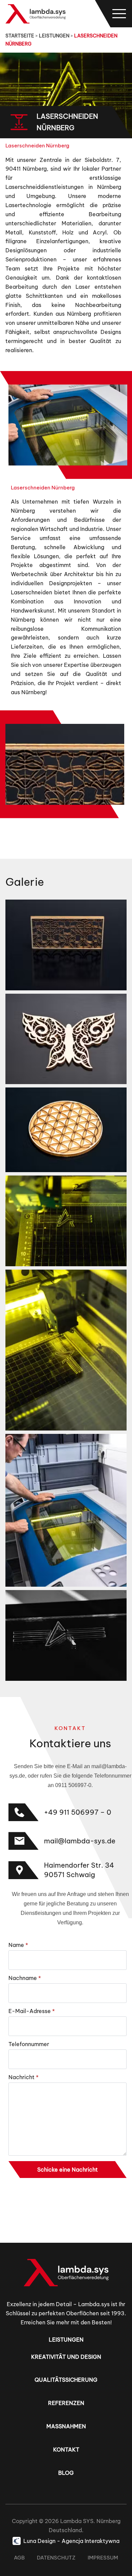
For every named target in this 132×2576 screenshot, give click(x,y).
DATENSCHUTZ (56, 2558)
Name (18, 1945)
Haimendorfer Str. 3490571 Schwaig (79, 1870)
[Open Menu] (119, 14)
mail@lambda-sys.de (80, 1841)
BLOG (66, 2473)
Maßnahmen (66, 2426)
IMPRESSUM (103, 2558)
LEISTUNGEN (54, 36)
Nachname (25, 1978)
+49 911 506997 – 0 (78, 1812)
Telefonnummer (29, 2044)
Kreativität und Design (66, 2357)
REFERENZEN (66, 2403)
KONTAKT (66, 2450)
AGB (19, 2558)
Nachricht (24, 2077)
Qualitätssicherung (66, 2380)
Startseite (20, 36)
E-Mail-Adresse (32, 2011)
